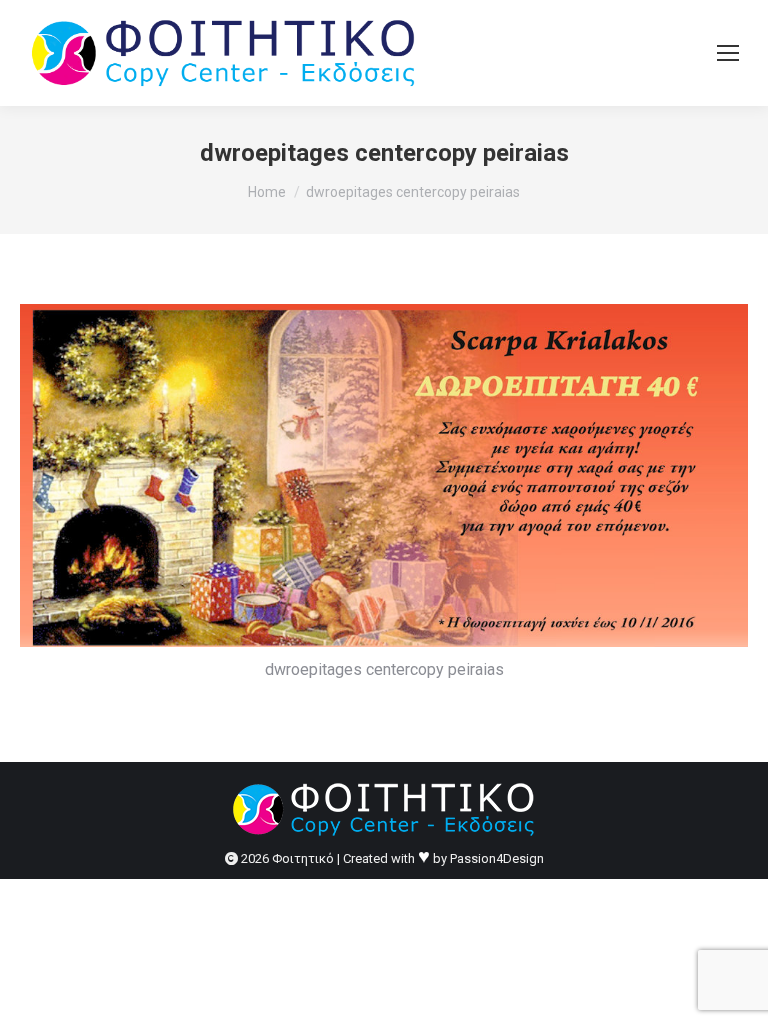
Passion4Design (497, 858)
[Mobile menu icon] (728, 53)
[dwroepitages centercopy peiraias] (384, 475)
